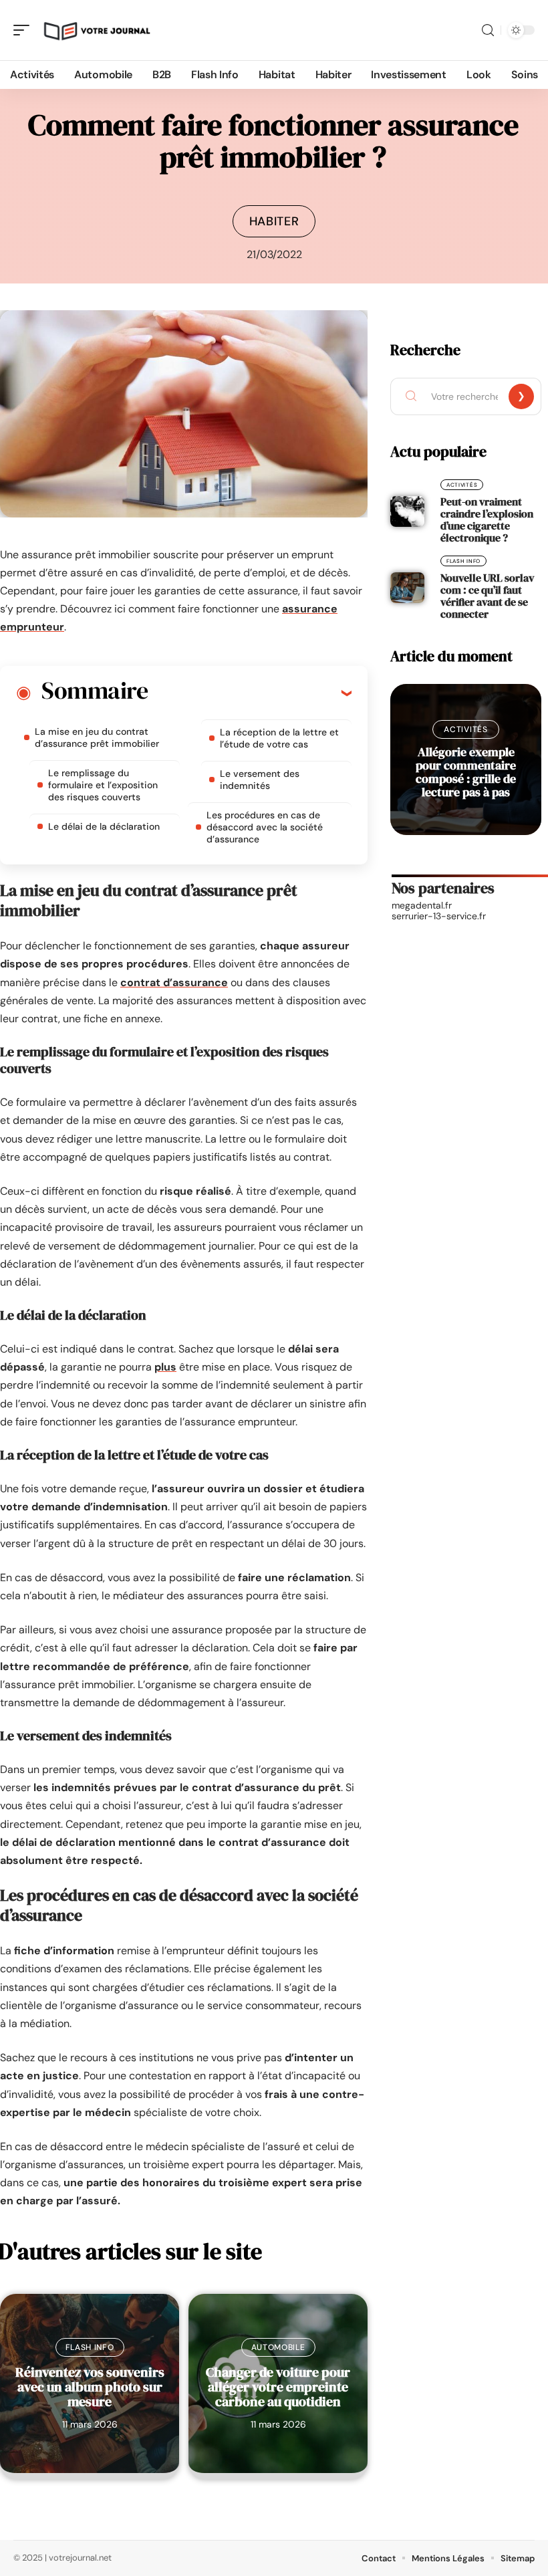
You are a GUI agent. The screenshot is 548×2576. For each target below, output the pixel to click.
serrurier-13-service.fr (439, 916)
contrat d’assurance (174, 982)
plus (165, 1367)
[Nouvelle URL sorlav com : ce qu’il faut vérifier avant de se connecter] (407, 588)
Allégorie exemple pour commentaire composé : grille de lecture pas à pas (466, 772)
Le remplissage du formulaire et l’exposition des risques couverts (103, 785)
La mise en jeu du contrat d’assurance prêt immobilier (97, 737)
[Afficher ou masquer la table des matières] (250, 693)
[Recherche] (488, 30)
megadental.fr (422, 905)
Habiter (274, 221)
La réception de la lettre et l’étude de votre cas (279, 738)
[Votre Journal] (96, 30)
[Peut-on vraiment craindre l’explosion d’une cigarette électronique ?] (407, 511)
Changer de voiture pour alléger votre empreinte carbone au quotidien (278, 2387)
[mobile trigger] (25, 30)
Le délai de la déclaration (104, 826)
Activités (462, 485)
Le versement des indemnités (260, 780)
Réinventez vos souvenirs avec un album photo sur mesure (90, 2387)
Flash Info (90, 2347)
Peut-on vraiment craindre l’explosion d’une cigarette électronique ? (487, 519)
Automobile (278, 2347)
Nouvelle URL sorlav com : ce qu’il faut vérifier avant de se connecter (487, 596)
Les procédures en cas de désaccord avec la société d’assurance (265, 827)
